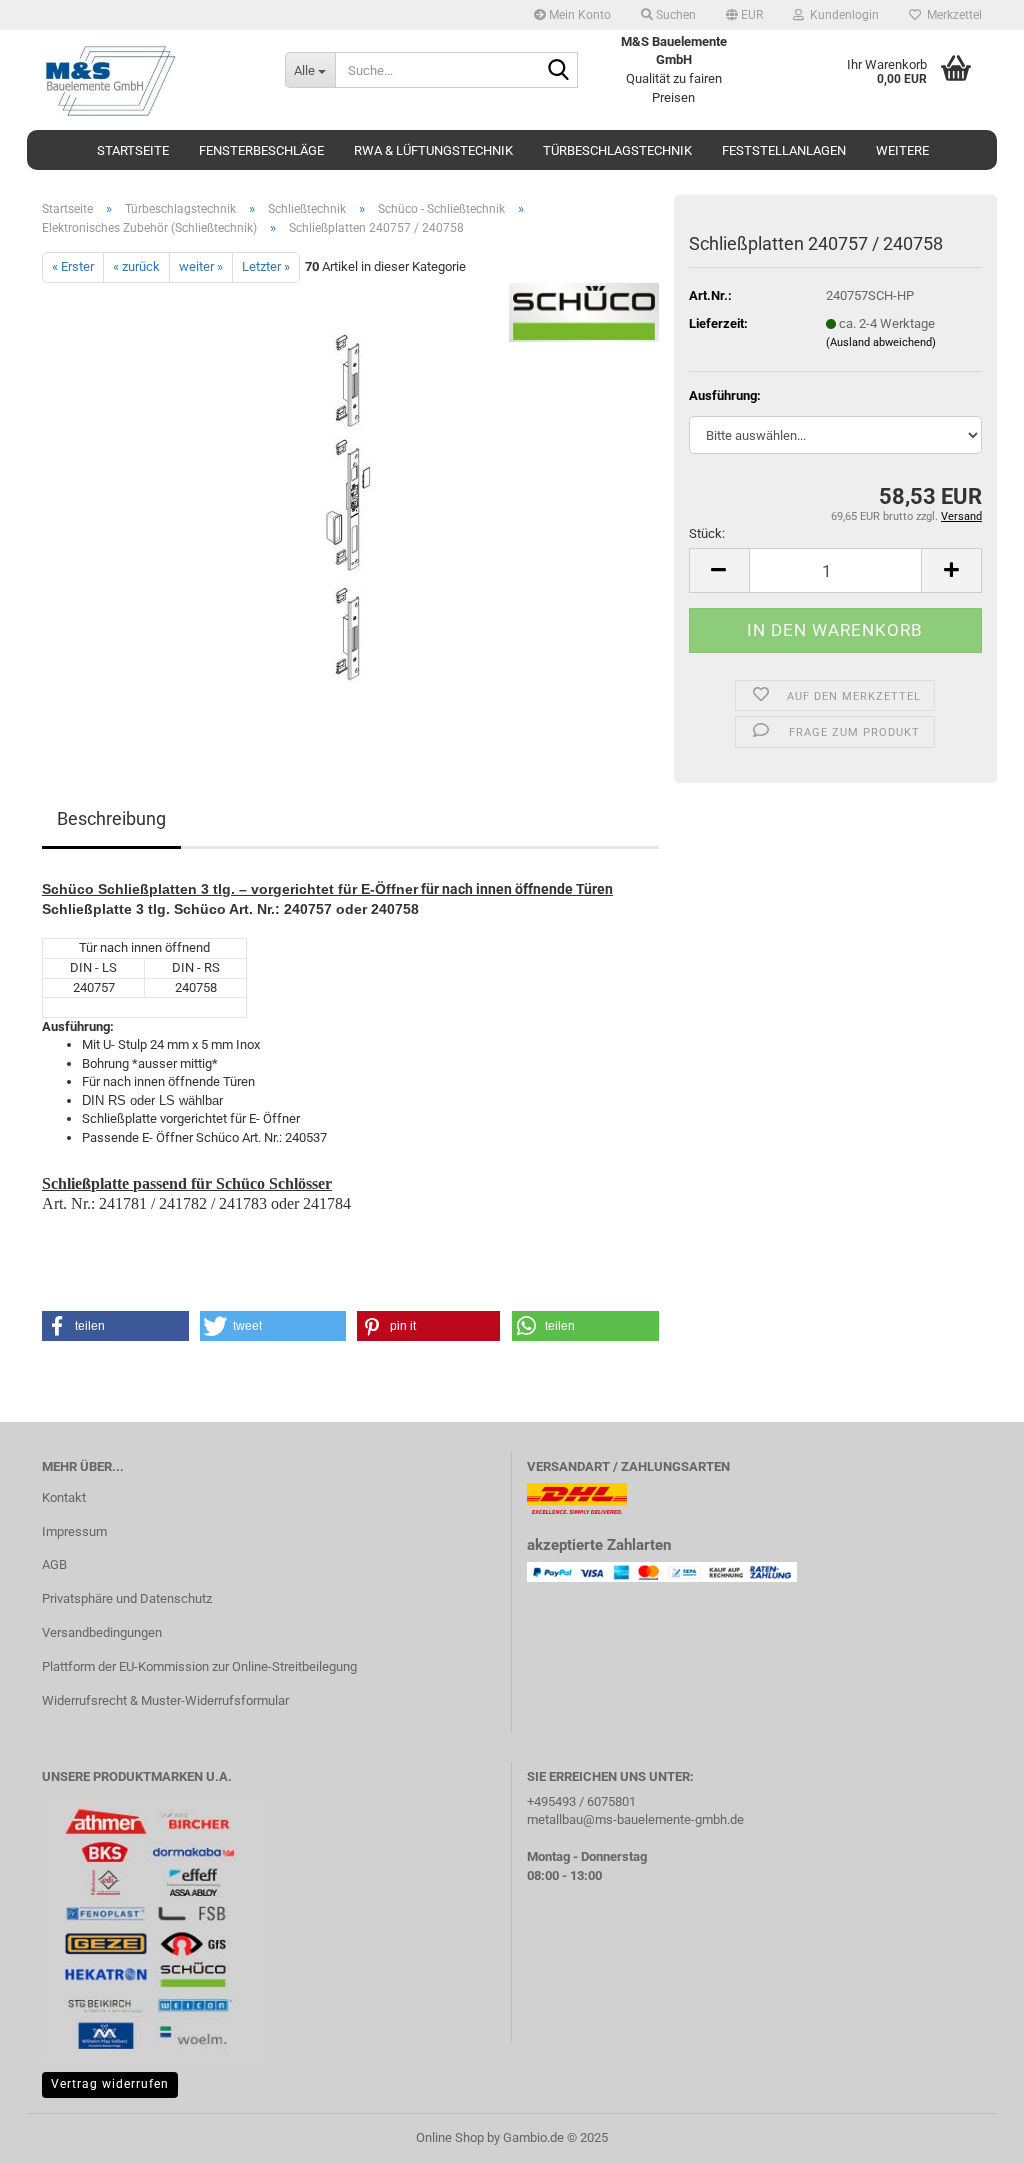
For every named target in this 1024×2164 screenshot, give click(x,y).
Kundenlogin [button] (841, 15)
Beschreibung (111, 818)
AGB (54, 1564)
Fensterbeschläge (261, 150)
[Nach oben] (969, 2134)
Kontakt (64, 1497)
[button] (744, 15)
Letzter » (266, 266)
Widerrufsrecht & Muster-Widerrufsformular (165, 1700)
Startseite (133, 150)
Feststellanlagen (784, 150)
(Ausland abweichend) (881, 342)
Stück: (707, 533)
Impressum (74, 1531)
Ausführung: (725, 395)
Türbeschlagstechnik (617, 150)
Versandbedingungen (102, 1632)
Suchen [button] (674, 15)
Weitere (902, 150)
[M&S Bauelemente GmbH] (148, 80)
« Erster (73, 266)
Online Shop (450, 2137)
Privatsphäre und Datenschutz (127, 1598)
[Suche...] (559, 71)
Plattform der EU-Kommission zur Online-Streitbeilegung (199, 1666)
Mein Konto (578, 15)
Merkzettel (951, 15)
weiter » (201, 266)
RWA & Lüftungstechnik (433, 150)
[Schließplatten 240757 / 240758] (351, 506)
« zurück (136, 266)
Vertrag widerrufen (110, 2084)
